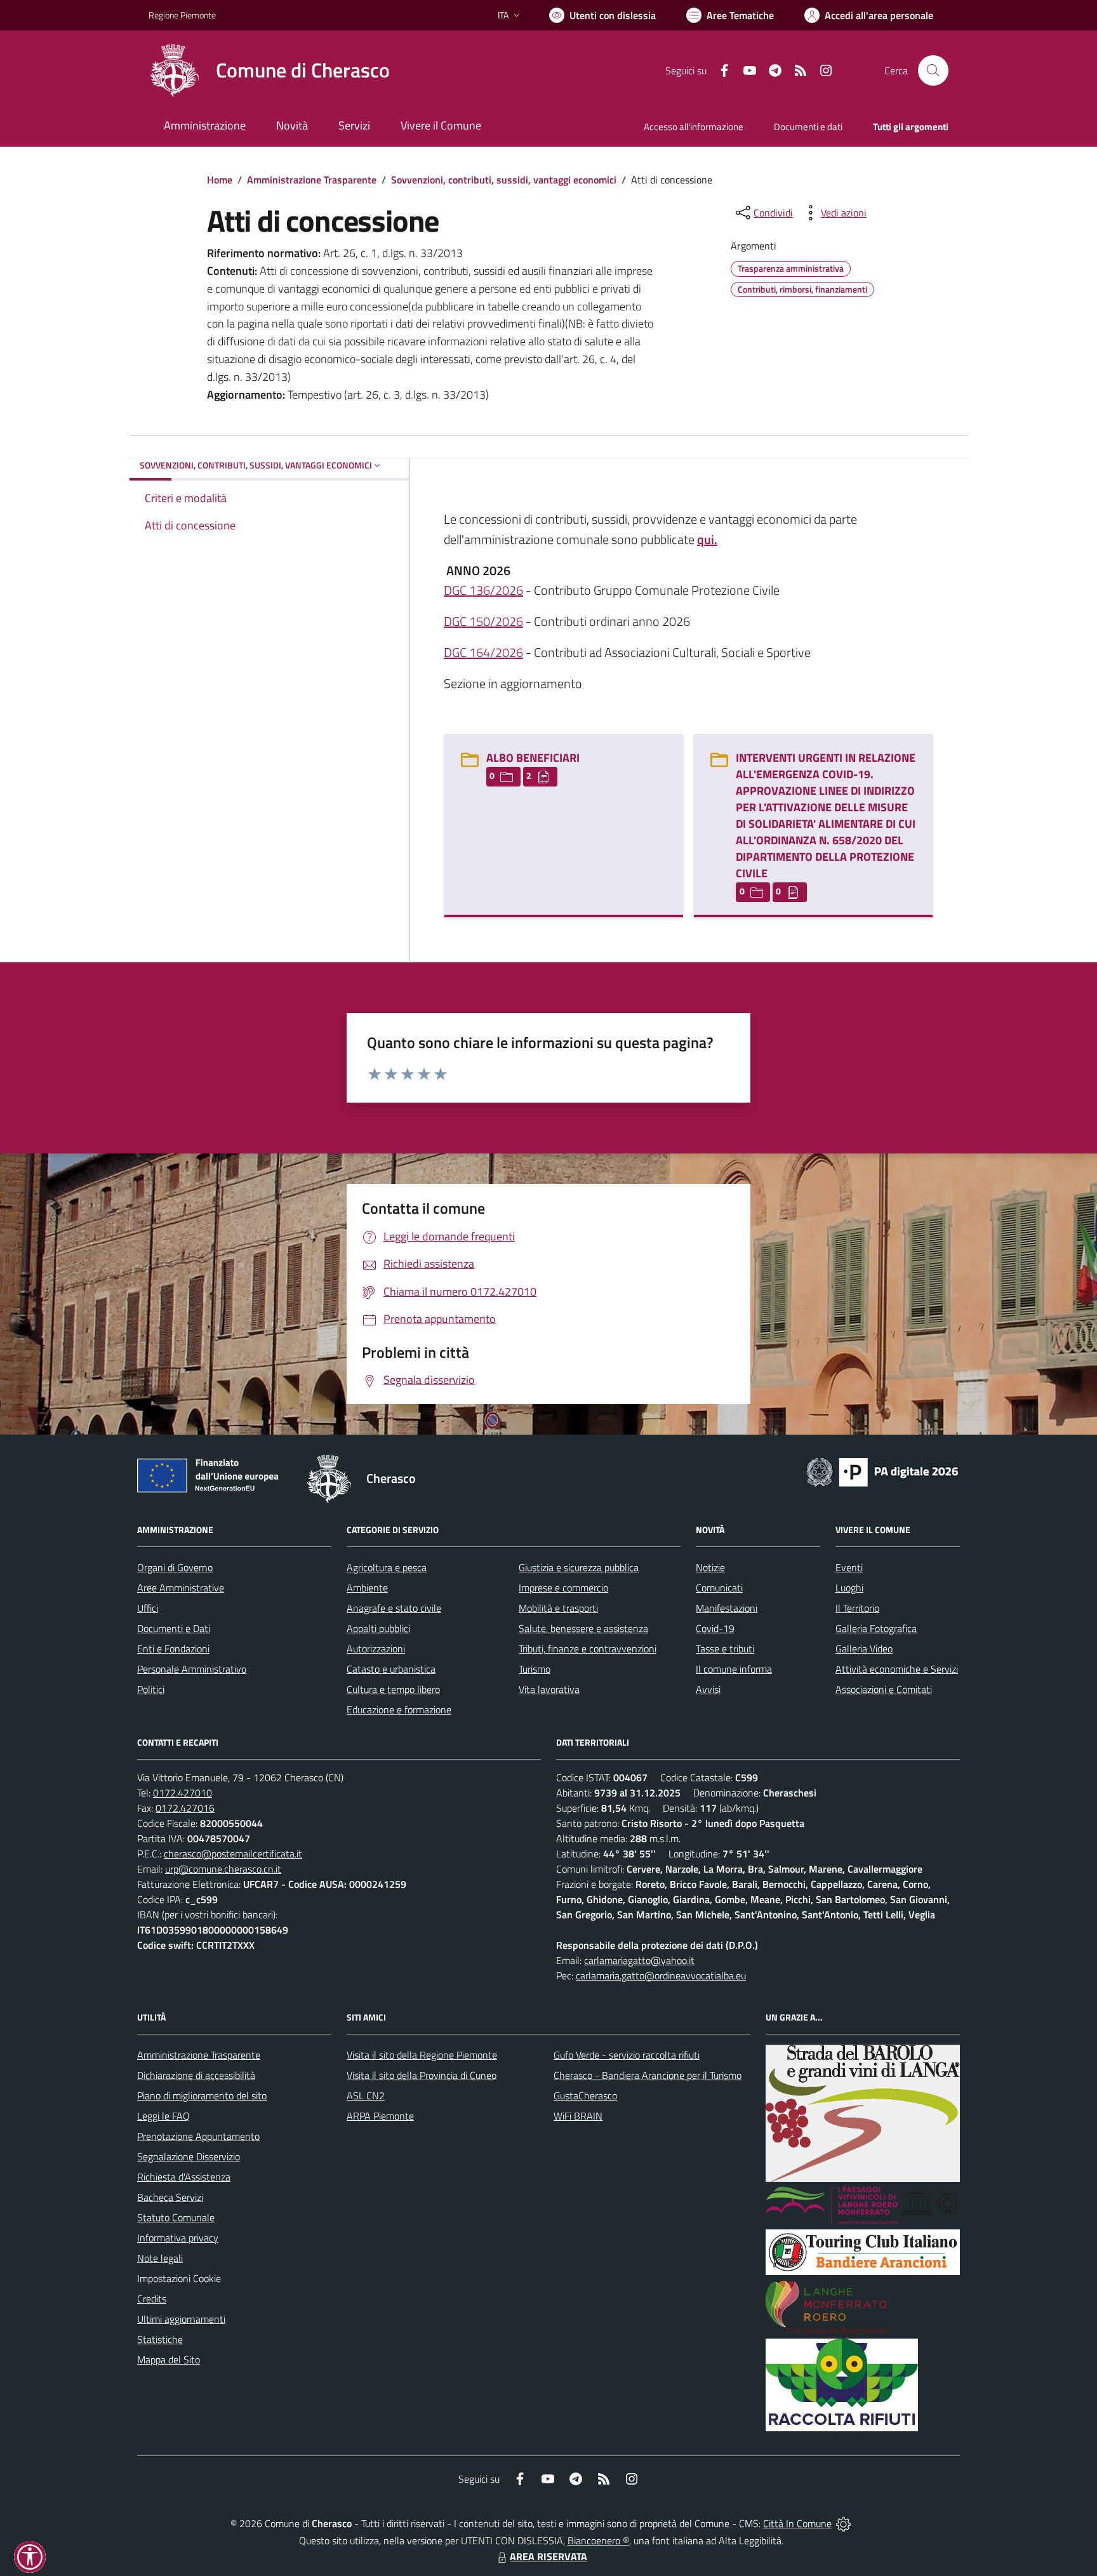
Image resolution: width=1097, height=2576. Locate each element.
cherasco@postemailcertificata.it (233, 1854)
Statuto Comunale (176, 2217)
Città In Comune (797, 2523)
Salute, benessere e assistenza (583, 1628)
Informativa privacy (178, 2238)
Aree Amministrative (181, 1588)
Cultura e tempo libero (393, 1689)
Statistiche (160, 2339)
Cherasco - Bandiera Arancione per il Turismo (648, 2075)
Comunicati (719, 1588)
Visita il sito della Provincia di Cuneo (422, 2075)
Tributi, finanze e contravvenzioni (588, 1649)
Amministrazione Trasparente (312, 180)
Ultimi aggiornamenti (181, 2319)
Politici (151, 1689)
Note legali (160, 2258)
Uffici (148, 1608)
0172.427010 (183, 1793)
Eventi (849, 1567)
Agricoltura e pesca (387, 1567)
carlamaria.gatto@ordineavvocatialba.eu (661, 1975)
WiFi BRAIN (578, 2116)
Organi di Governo (175, 1567)
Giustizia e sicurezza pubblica (579, 1567)
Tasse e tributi (725, 1649)
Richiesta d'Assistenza (184, 2177)
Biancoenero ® (598, 2540)
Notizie (710, 1567)
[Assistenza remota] (843, 2523)
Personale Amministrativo (192, 1669)
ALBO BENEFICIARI (533, 758)
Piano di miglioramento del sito (202, 2095)
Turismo (535, 1669)
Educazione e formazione (399, 1710)
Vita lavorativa (549, 1689)
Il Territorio (857, 1608)
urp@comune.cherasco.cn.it (223, 1869)
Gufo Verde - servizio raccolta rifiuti (627, 2055)
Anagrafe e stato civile (394, 1608)
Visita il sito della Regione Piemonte (422, 2055)
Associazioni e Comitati (884, 1689)
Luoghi (849, 1588)
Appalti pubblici (378, 1628)
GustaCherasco (585, 2095)
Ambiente (367, 1588)
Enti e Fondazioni (173, 1649)
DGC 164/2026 (483, 652)
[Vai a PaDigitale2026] (882, 1471)
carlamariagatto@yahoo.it (639, 1960)
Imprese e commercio (563, 1588)
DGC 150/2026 (483, 621)
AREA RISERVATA (548, 2556)
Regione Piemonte (182, 15)
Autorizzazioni (376, 1649)
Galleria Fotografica (876, 1628)
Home (220, 180)
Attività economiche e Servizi (897, 1669)
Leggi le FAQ (163, 2116)
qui (706, 539)
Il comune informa (734, 1669)
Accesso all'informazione (694, 127)
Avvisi (708, 1689)
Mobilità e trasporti (558, 1608)
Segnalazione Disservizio (189, 2156)
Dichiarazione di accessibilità (196, 2075)
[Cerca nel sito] (933, 70)
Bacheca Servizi (170, 2197)
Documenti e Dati (174, 1628)
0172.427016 (185, 1808)
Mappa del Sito (169, 2360)
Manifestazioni (727, 1608)
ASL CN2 (366, 2095)
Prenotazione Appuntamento (198, 2136)
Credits (152, 2299)
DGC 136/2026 (483, 590)
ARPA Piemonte (380, 2116)
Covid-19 (715, 1628)
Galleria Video (864, 1649)
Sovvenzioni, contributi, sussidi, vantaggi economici (504, 180)
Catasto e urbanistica (391, 1669)
